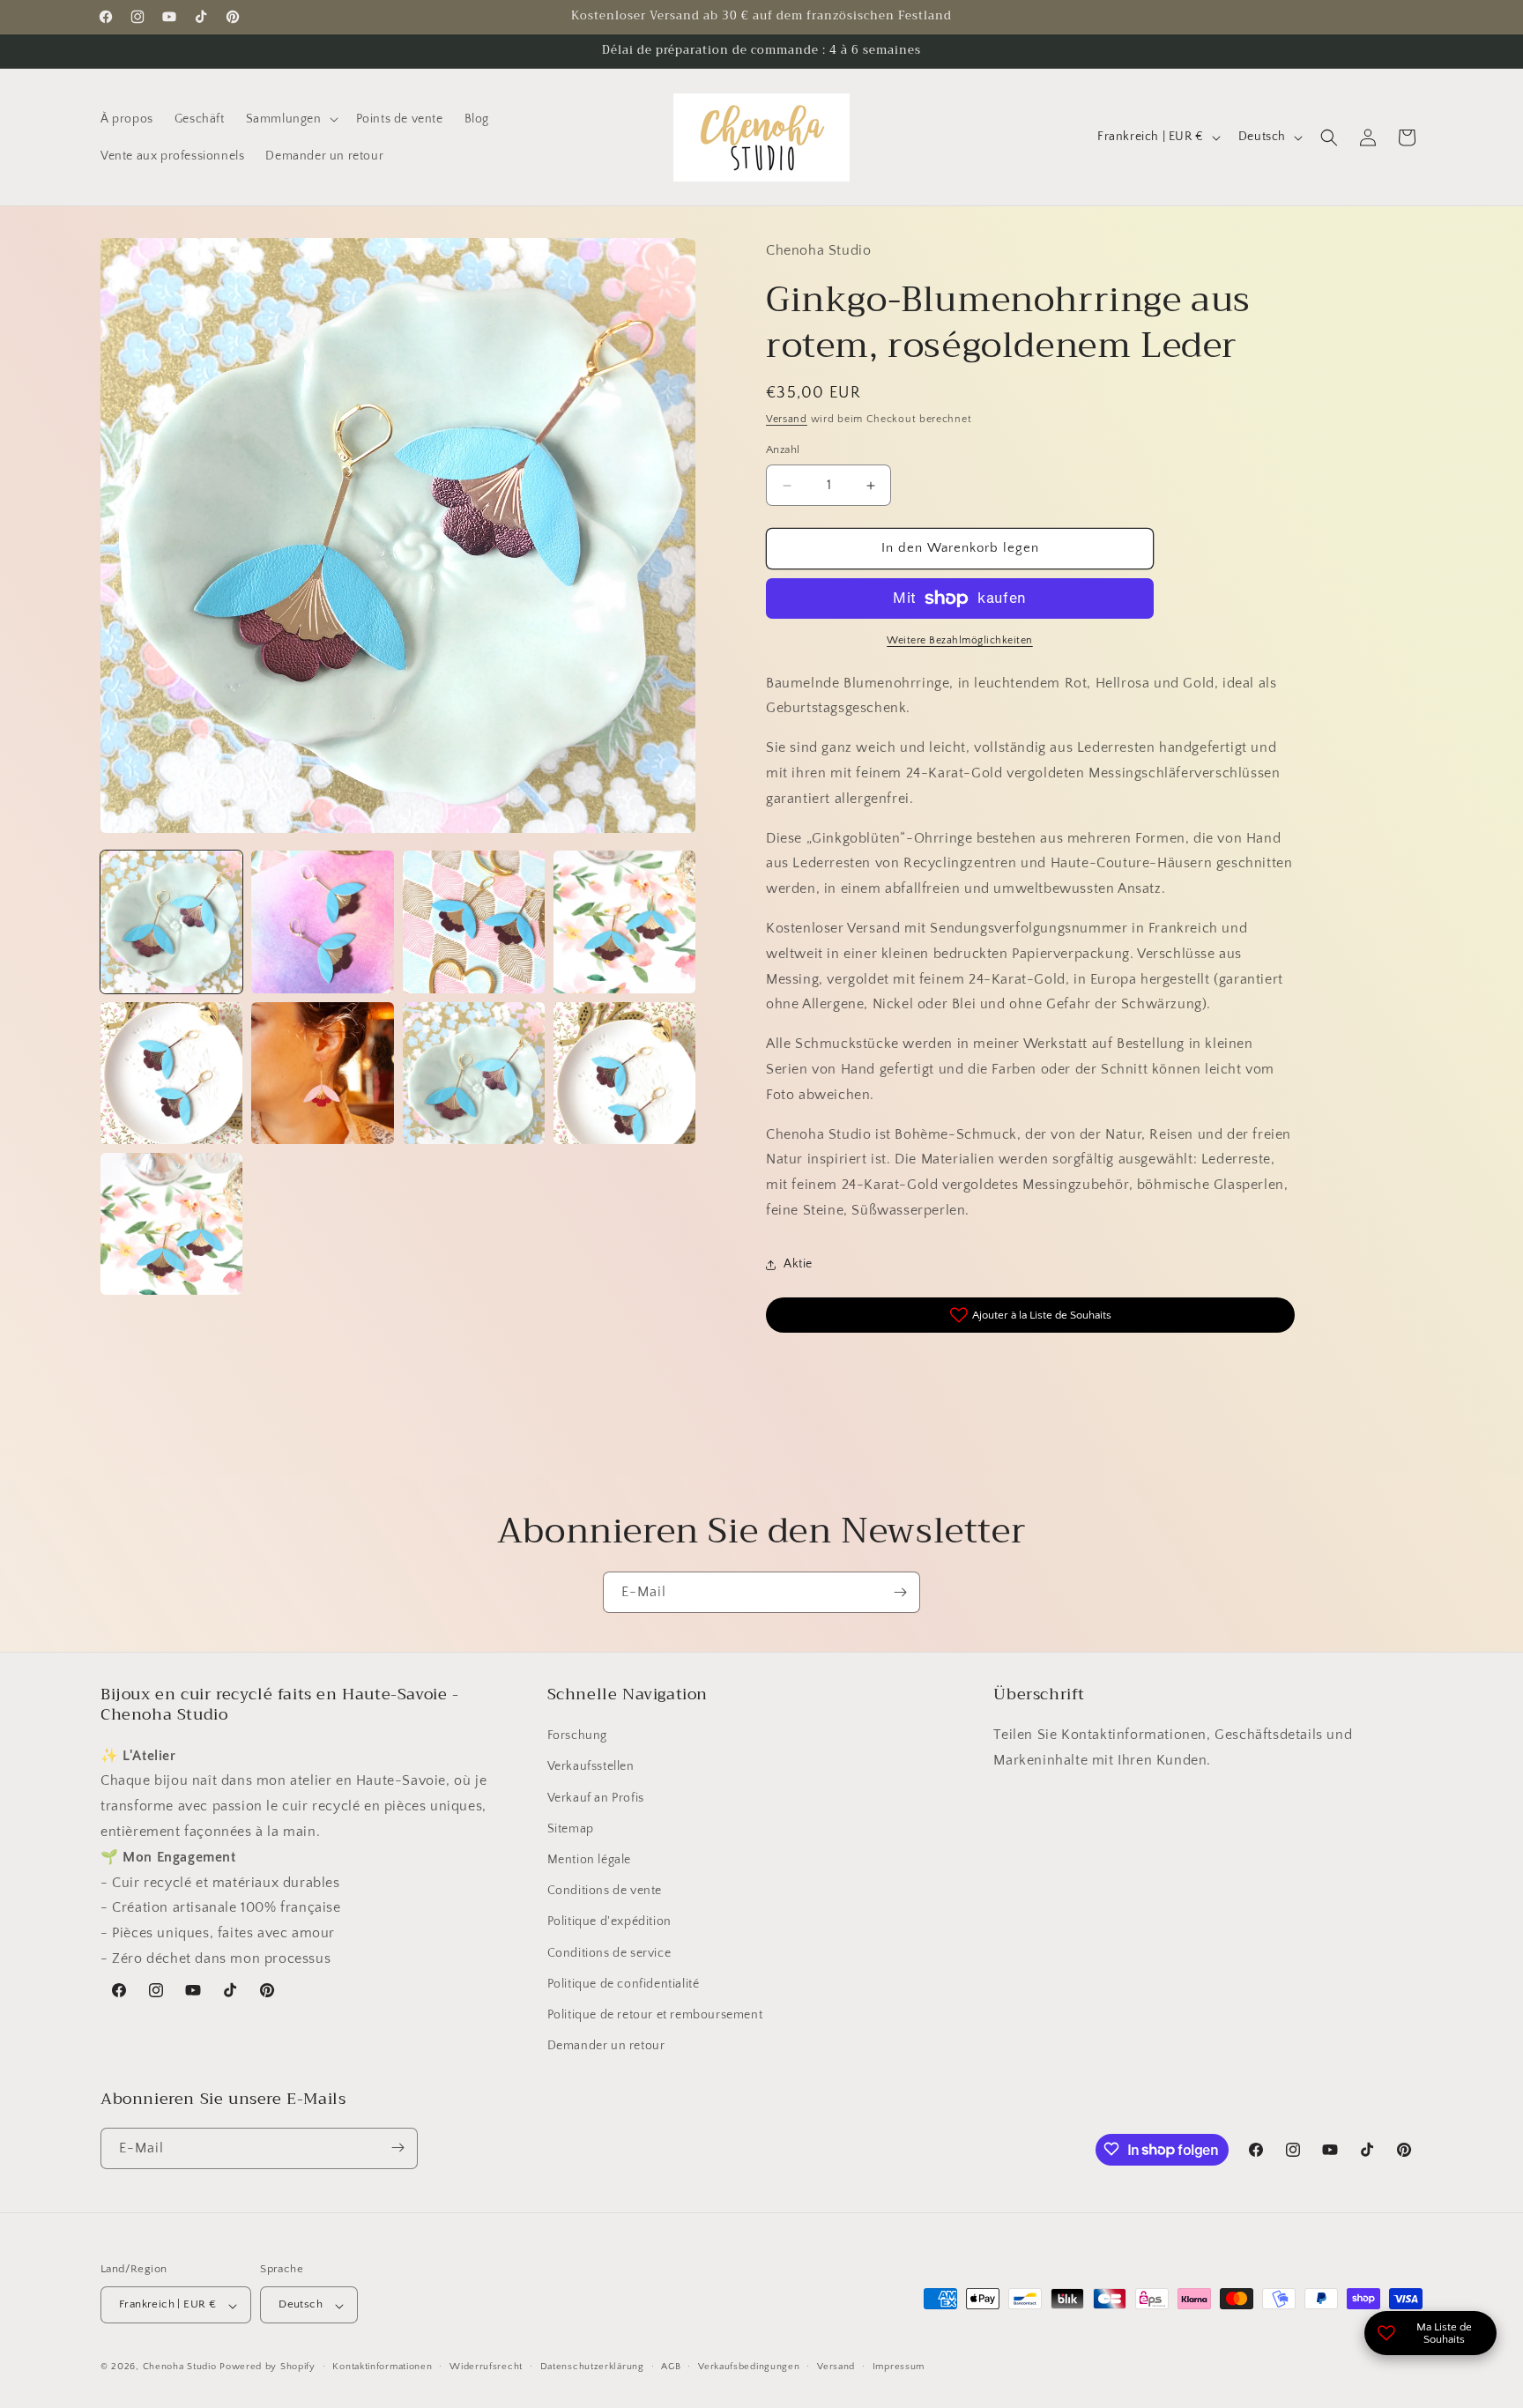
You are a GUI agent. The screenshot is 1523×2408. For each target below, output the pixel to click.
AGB (671, 2367)
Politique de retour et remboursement (655, 2015)
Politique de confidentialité (624, 1984)
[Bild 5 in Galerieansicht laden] (171, 1073)
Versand (787, 419)
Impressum (899, 2367)
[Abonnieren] (900, 1592)
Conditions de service (609, 1953)
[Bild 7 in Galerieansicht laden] (474, 1073)
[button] (290, 119)
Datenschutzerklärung (592, 2367)
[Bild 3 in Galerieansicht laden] (474, 922)
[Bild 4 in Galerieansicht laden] (624, 922)
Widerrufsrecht (486, 2367)
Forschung (577, 1736)
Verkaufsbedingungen (749, 2367)
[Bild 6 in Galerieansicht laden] (322, 1073)
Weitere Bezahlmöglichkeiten (960, 640)
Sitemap (571, 1829)
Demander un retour (606, 2047)
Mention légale (589, 1860)
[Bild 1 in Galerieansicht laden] (171, 922)
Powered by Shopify (267, 2367)
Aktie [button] (798, 1265)
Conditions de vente (605, 1891)
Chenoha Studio (180, 2367)
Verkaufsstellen (591, 1767)
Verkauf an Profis (596, 1798)
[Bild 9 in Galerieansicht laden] (171, 1224)
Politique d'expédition (609, 1922)
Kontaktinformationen (382, 2367)
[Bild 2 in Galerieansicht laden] (322, 922)
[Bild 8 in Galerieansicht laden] (624, 1073)
